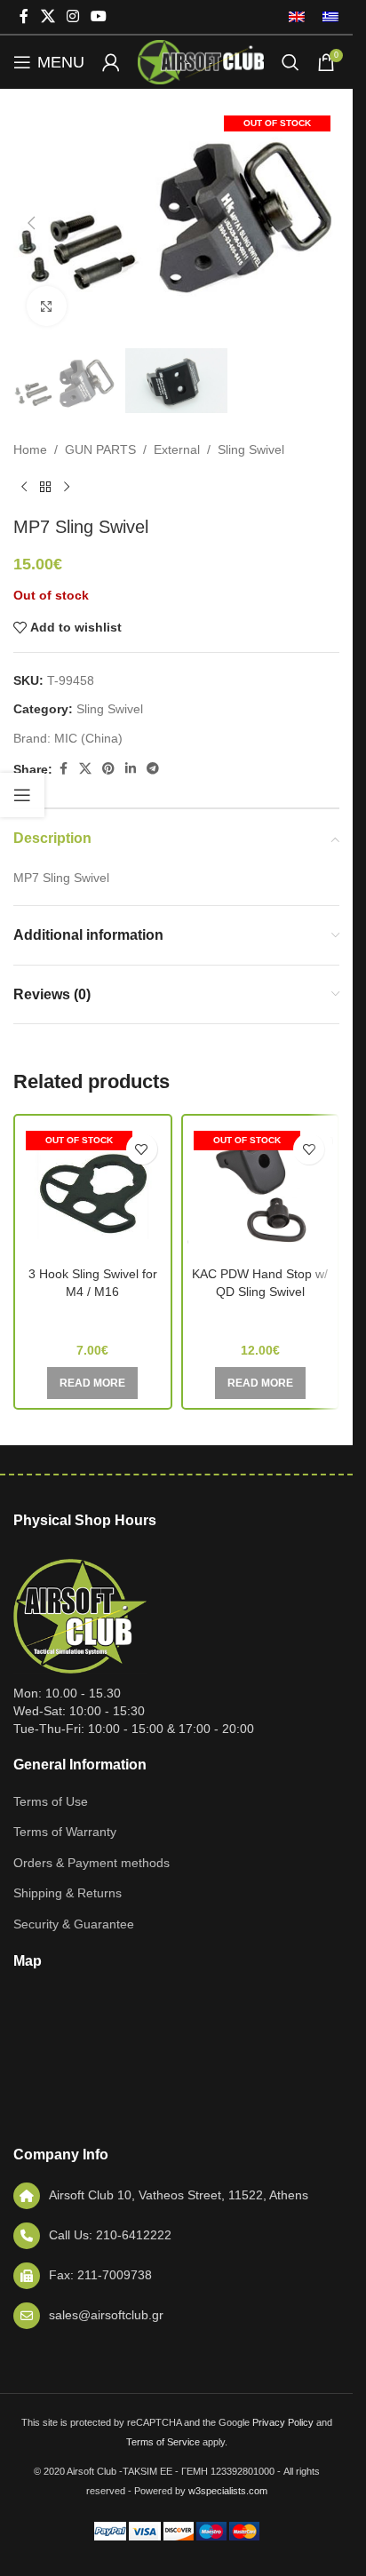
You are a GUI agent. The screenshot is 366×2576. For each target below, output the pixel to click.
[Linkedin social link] (131, 769)
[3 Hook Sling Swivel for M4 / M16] (93, 1191)
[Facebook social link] (24, 16)
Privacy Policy (283, 2422)
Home (30, 449)
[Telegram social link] (153, 769)
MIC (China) (88, 738)
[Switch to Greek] (326, 17)
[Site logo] (201, 61)
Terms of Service (163, 2442)
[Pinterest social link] (108, 769)
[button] (31, 223)
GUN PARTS (100, 449)
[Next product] (67, 488)
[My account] (111, 62)
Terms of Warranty (65, 1832)
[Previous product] (24, 488)
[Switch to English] (297, 17)
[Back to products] (45, 488)
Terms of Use (51, 1801)
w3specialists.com (228, 2491)
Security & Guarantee (74, 1924)
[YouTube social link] (99, 16)
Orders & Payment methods (91, 1863)
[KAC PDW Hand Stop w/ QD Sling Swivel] (261, 1191)
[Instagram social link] (72, 16)
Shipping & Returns (68, 1893)
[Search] (290, 62)
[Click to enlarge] (47, 306)
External (177, 449)
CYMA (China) (92, 1317)
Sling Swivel (251, 449)
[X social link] (48, 16)
